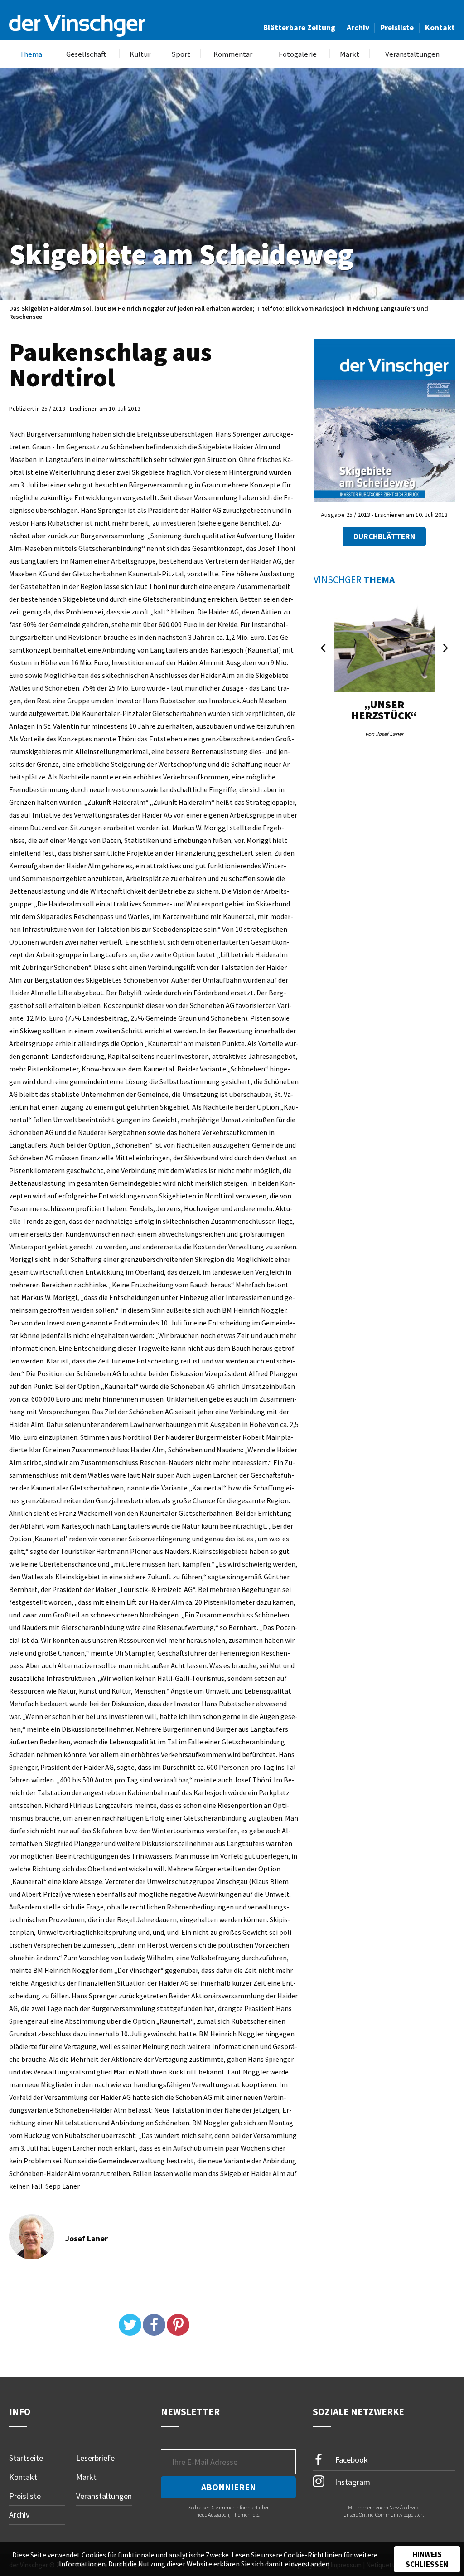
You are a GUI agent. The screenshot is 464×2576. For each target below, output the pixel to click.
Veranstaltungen (412, 54)
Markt (350, 54)
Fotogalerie (298, 54)
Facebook (351, 2460)
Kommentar (233, 54)
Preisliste (397, 28)
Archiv (358, 28)
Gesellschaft (86, 54)
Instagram (352, 2482)
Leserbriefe (95, 2458)
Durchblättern (384, 536)
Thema (31, 54)
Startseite (26, 2458)
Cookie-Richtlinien (313, 2555)
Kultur (140, 54)
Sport (181, 54)
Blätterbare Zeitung (299, 28)
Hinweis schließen (427, 2559)
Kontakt (440, 28)
